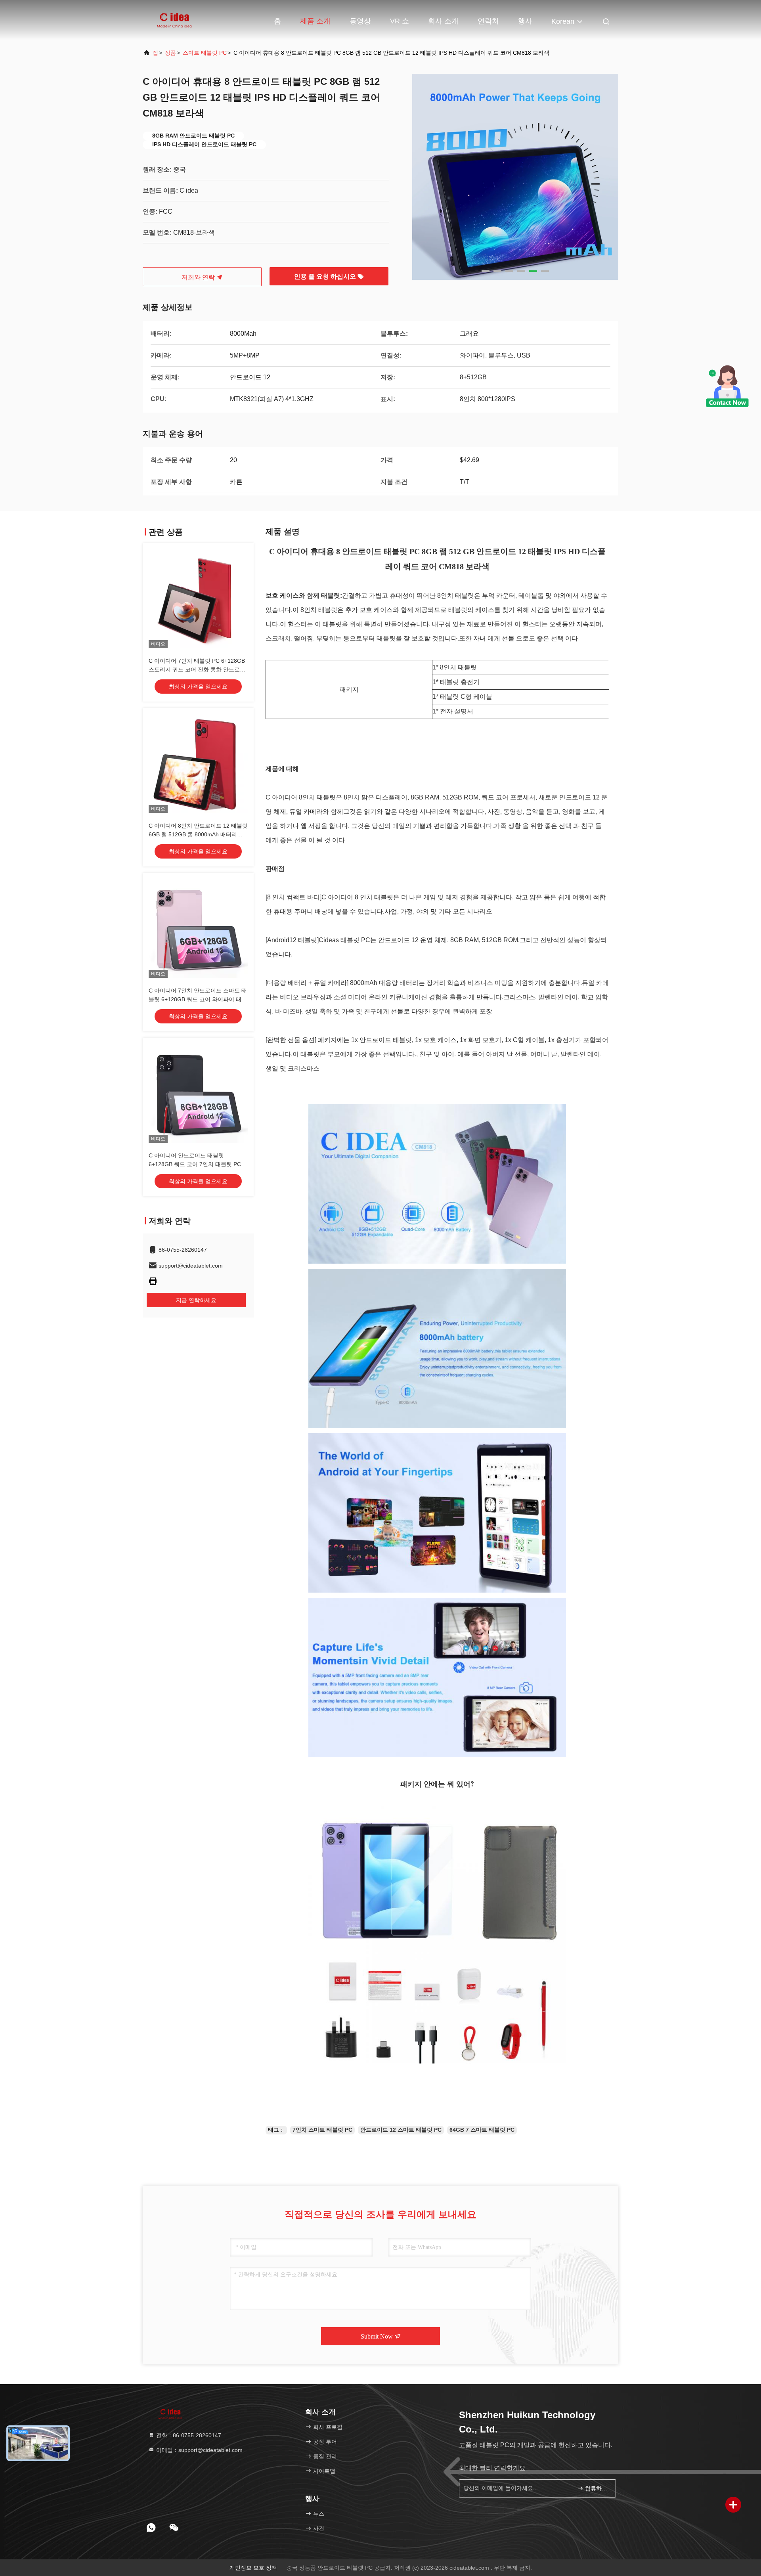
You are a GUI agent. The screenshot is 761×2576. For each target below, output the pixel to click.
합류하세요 (596, 2489)
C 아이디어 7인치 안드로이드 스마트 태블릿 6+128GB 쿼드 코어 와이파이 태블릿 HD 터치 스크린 (198, 999)
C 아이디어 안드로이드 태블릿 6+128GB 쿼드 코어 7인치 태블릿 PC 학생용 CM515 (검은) (195, 1164)
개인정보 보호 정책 (253, 2568)
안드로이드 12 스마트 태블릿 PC (401, 2130)
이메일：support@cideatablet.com (199, 2450)
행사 (525, 21)
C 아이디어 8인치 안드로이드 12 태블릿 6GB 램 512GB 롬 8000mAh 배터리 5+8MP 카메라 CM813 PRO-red (198, 834)
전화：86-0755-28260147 (188, 2435)
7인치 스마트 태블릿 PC (322, 2130)
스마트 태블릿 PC (205, 53)
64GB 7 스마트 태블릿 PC (482, 2130)
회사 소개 (443, 21)
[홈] (174, 20)
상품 (170, 53)
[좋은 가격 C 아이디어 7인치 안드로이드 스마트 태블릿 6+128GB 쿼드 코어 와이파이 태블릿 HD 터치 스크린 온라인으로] (198, 928)
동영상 (360, 21)
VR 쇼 (400, 21)
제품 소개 (315, 21)
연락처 (488, 21)
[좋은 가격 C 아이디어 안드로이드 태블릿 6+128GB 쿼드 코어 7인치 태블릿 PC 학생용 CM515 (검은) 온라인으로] (198, 1093)
